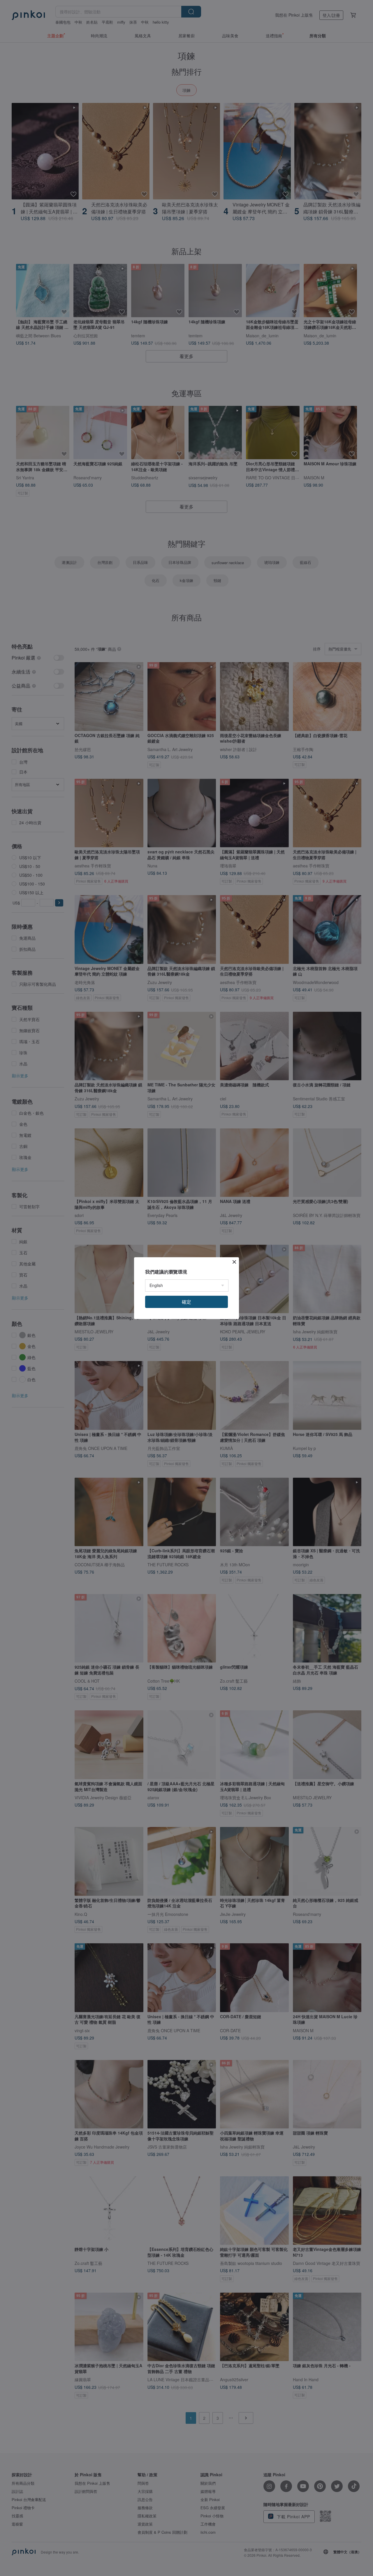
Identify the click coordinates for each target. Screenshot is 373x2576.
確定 (186, 1302)
